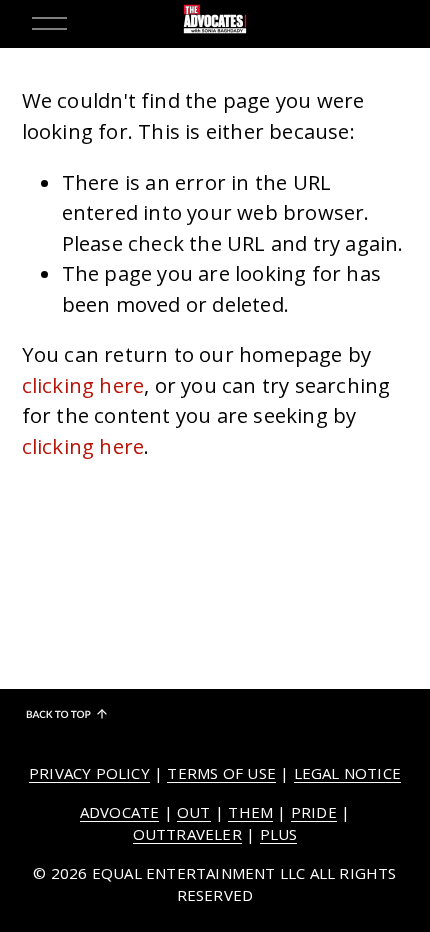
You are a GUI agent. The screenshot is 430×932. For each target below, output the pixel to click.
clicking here (83, 385)
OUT (194, 812)
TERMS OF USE (221, 773)
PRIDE (314, 812)
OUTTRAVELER (187, 834)
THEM (250, 812)
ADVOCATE (120, 812)
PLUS (279, 834)
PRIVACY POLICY (89, 773)
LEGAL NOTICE (347, 773)
